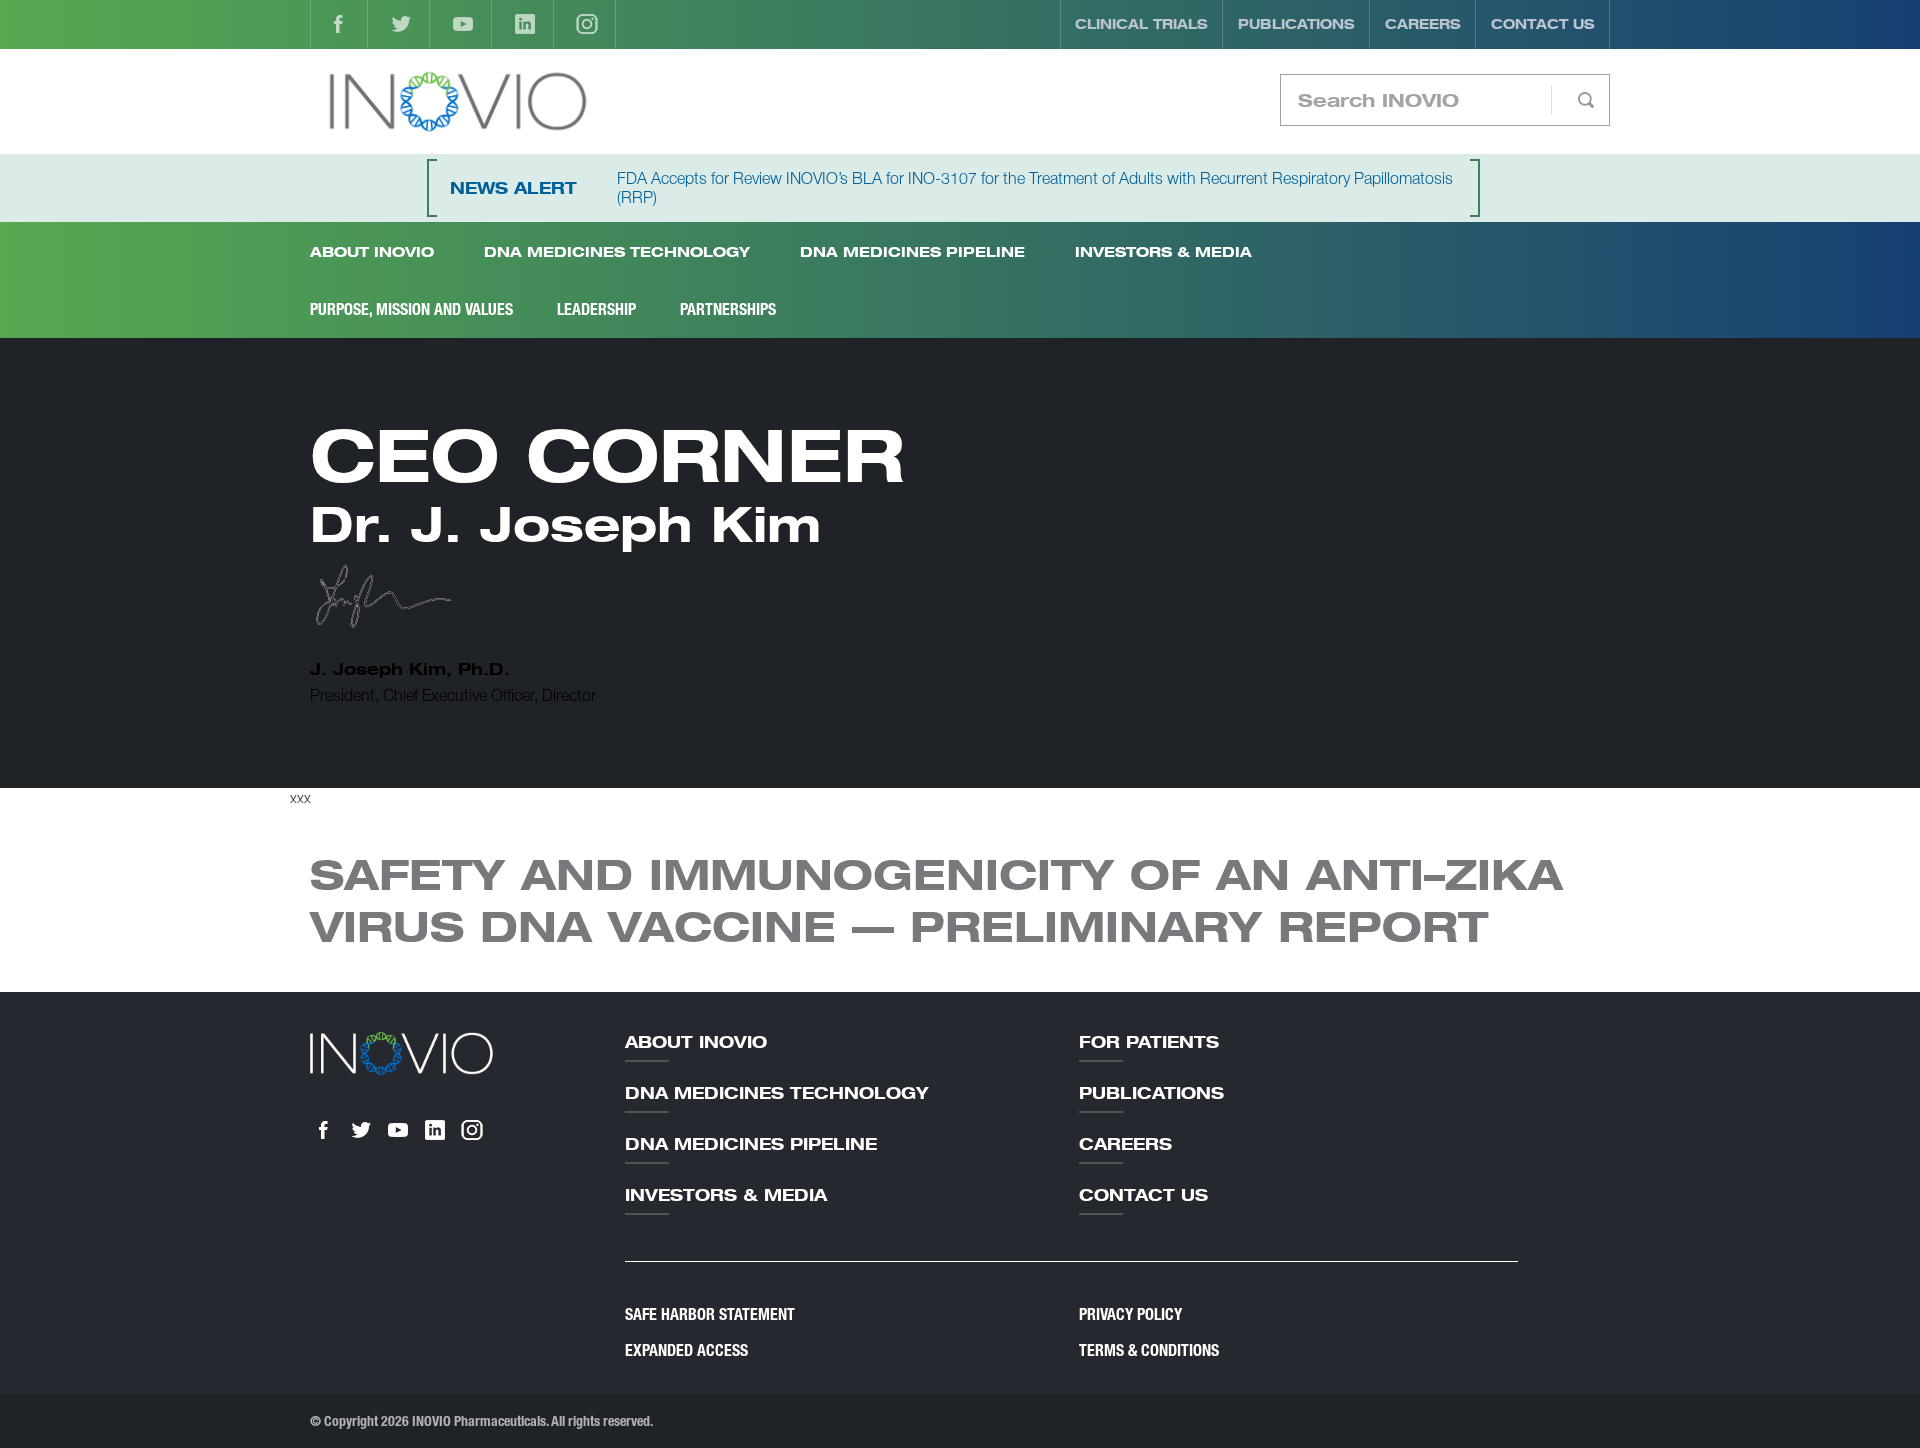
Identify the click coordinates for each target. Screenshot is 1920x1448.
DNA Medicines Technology (617, 251)
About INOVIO (372, 251)
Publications (1296, 24)
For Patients (1149, 1042)
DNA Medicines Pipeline (912, 251)
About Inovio (696, 1042)
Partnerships (728, 309)
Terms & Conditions (1149, 1350)
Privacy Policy (1130, 1314)
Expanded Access (686, 1350)
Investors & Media (1163, 251)
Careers (1423, 24)
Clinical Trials (1141, 24)
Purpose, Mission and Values (411, 309)
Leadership (596, 309)
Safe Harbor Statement (710, 1314)
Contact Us (1543, 24)
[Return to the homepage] (457, 101)
